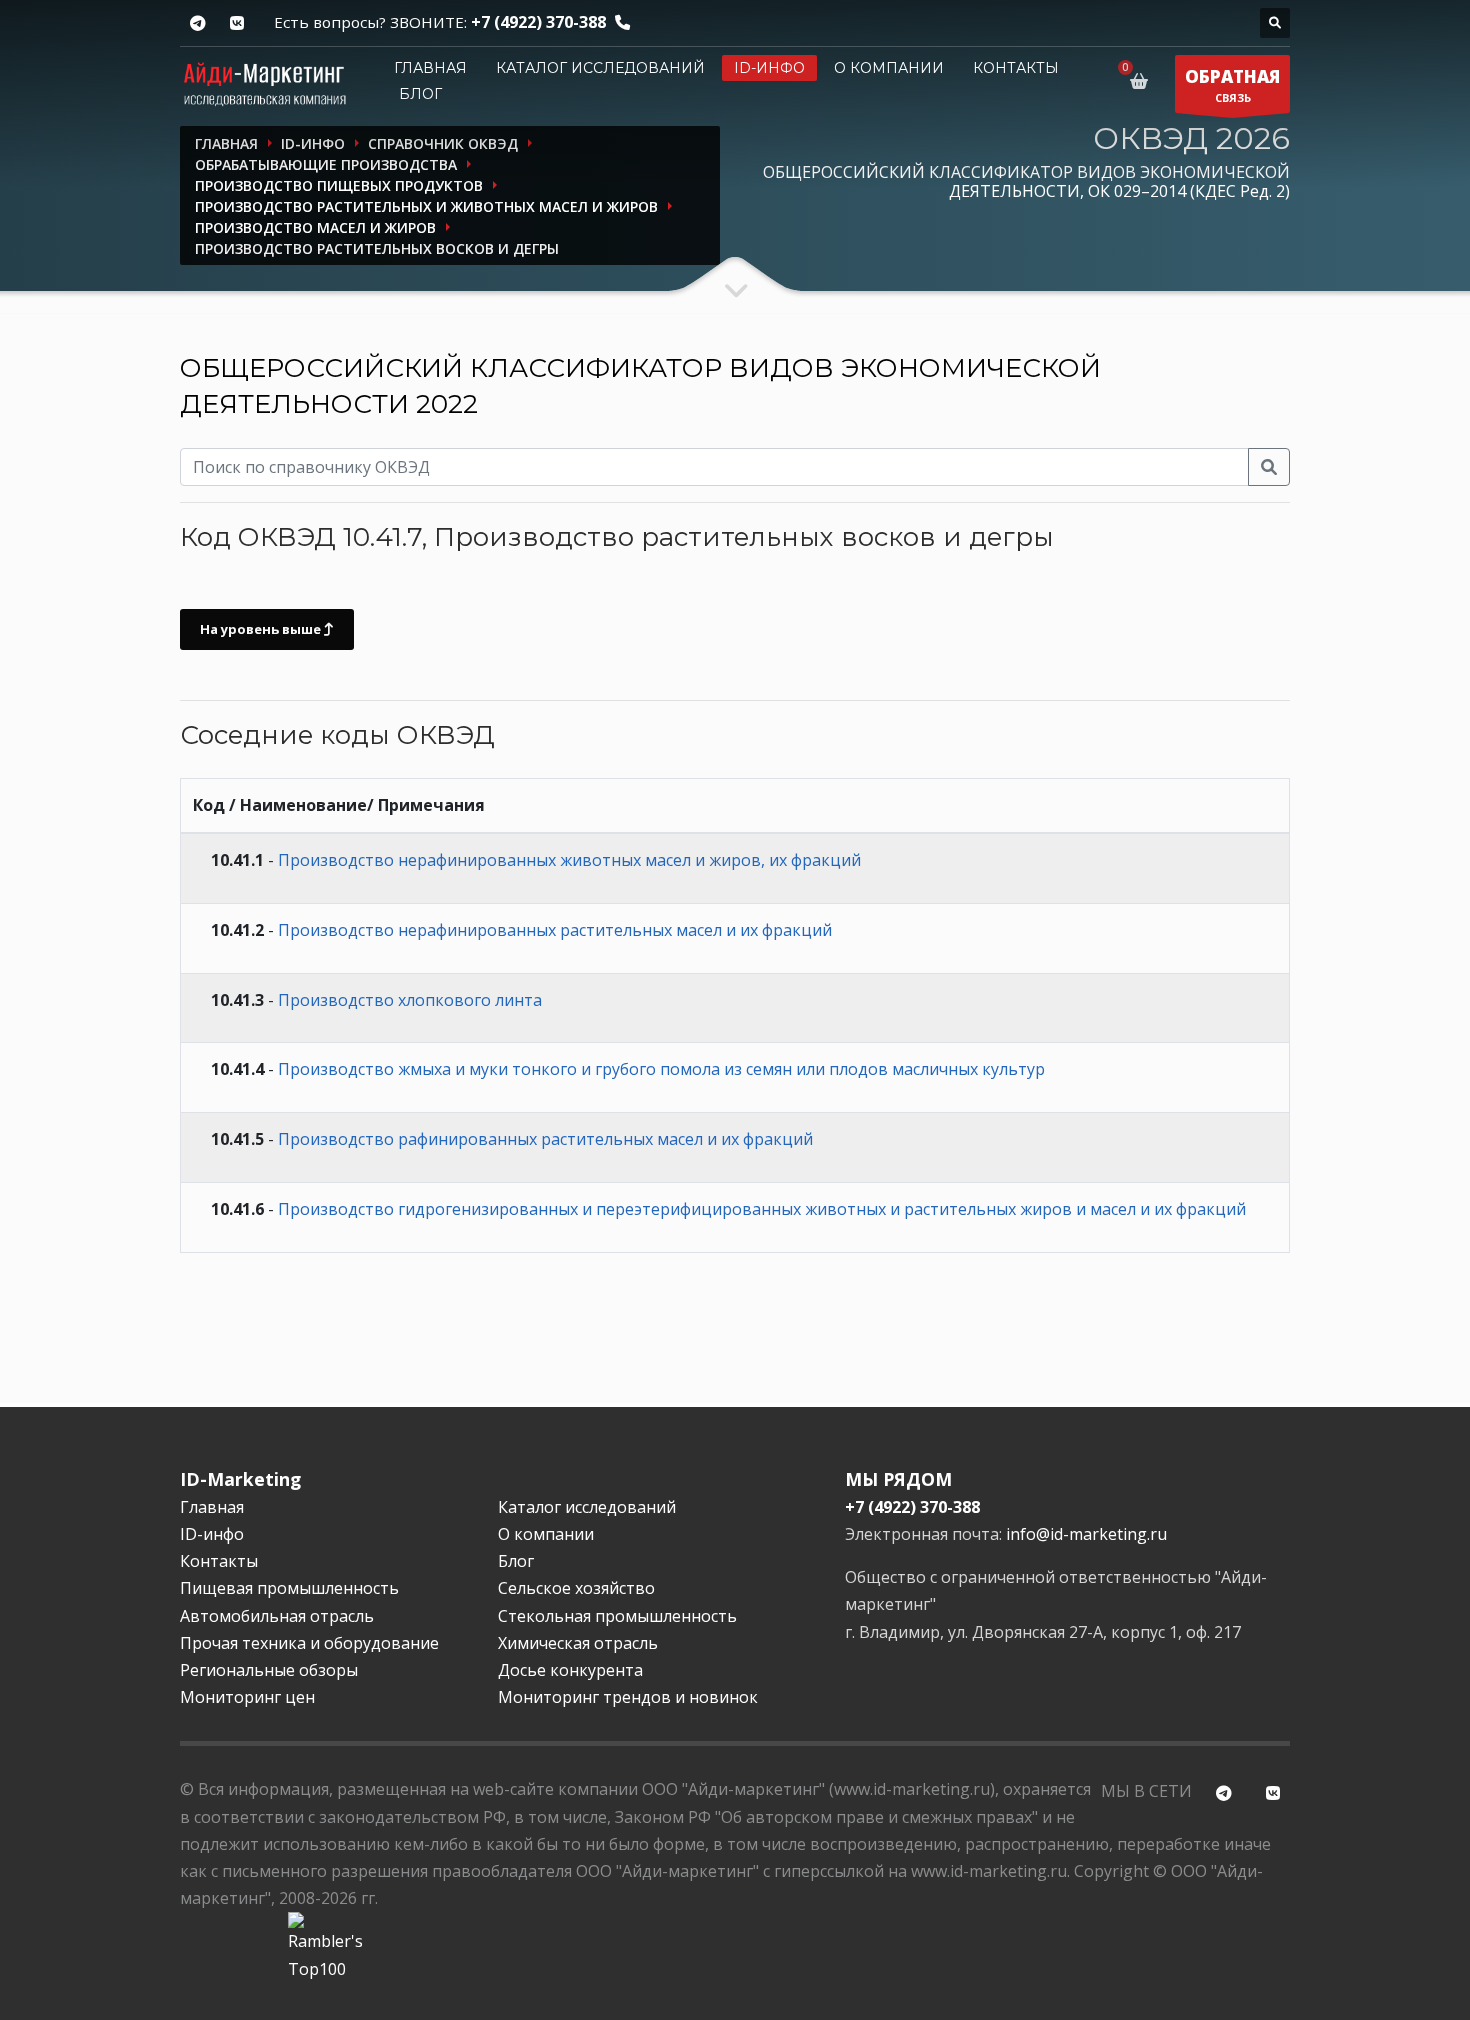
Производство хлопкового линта (410, 1000)
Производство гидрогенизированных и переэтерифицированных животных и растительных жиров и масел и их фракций (762, 1209)
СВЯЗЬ (1232, 85)
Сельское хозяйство (576, 1588)
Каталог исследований (600, 68)
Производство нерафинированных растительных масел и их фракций (555, 930)
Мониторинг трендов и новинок (628, 1697)
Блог (420, 94)
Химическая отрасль (578, 1643)
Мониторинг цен (247, 1697)
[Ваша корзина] (1142, 81)
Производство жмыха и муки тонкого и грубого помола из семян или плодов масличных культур (661, 1069)
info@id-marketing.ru (1086, 1534)
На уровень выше (262, 629)
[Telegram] (197, 23)
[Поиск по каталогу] (1275, 23)
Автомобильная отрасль (277, 1616)
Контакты (1016, 68)
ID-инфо (769, 68)
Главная (430, 68)
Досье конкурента (570, 1670)
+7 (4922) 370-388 (538, 22)
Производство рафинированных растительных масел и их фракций (545, 1139)
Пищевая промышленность (289, 1588)
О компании (889, 68)
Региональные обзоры (269, 1670)
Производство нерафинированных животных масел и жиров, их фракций (569, 860)
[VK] (236, 23)
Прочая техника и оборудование (309, 1643)
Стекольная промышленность (617, 1616)
